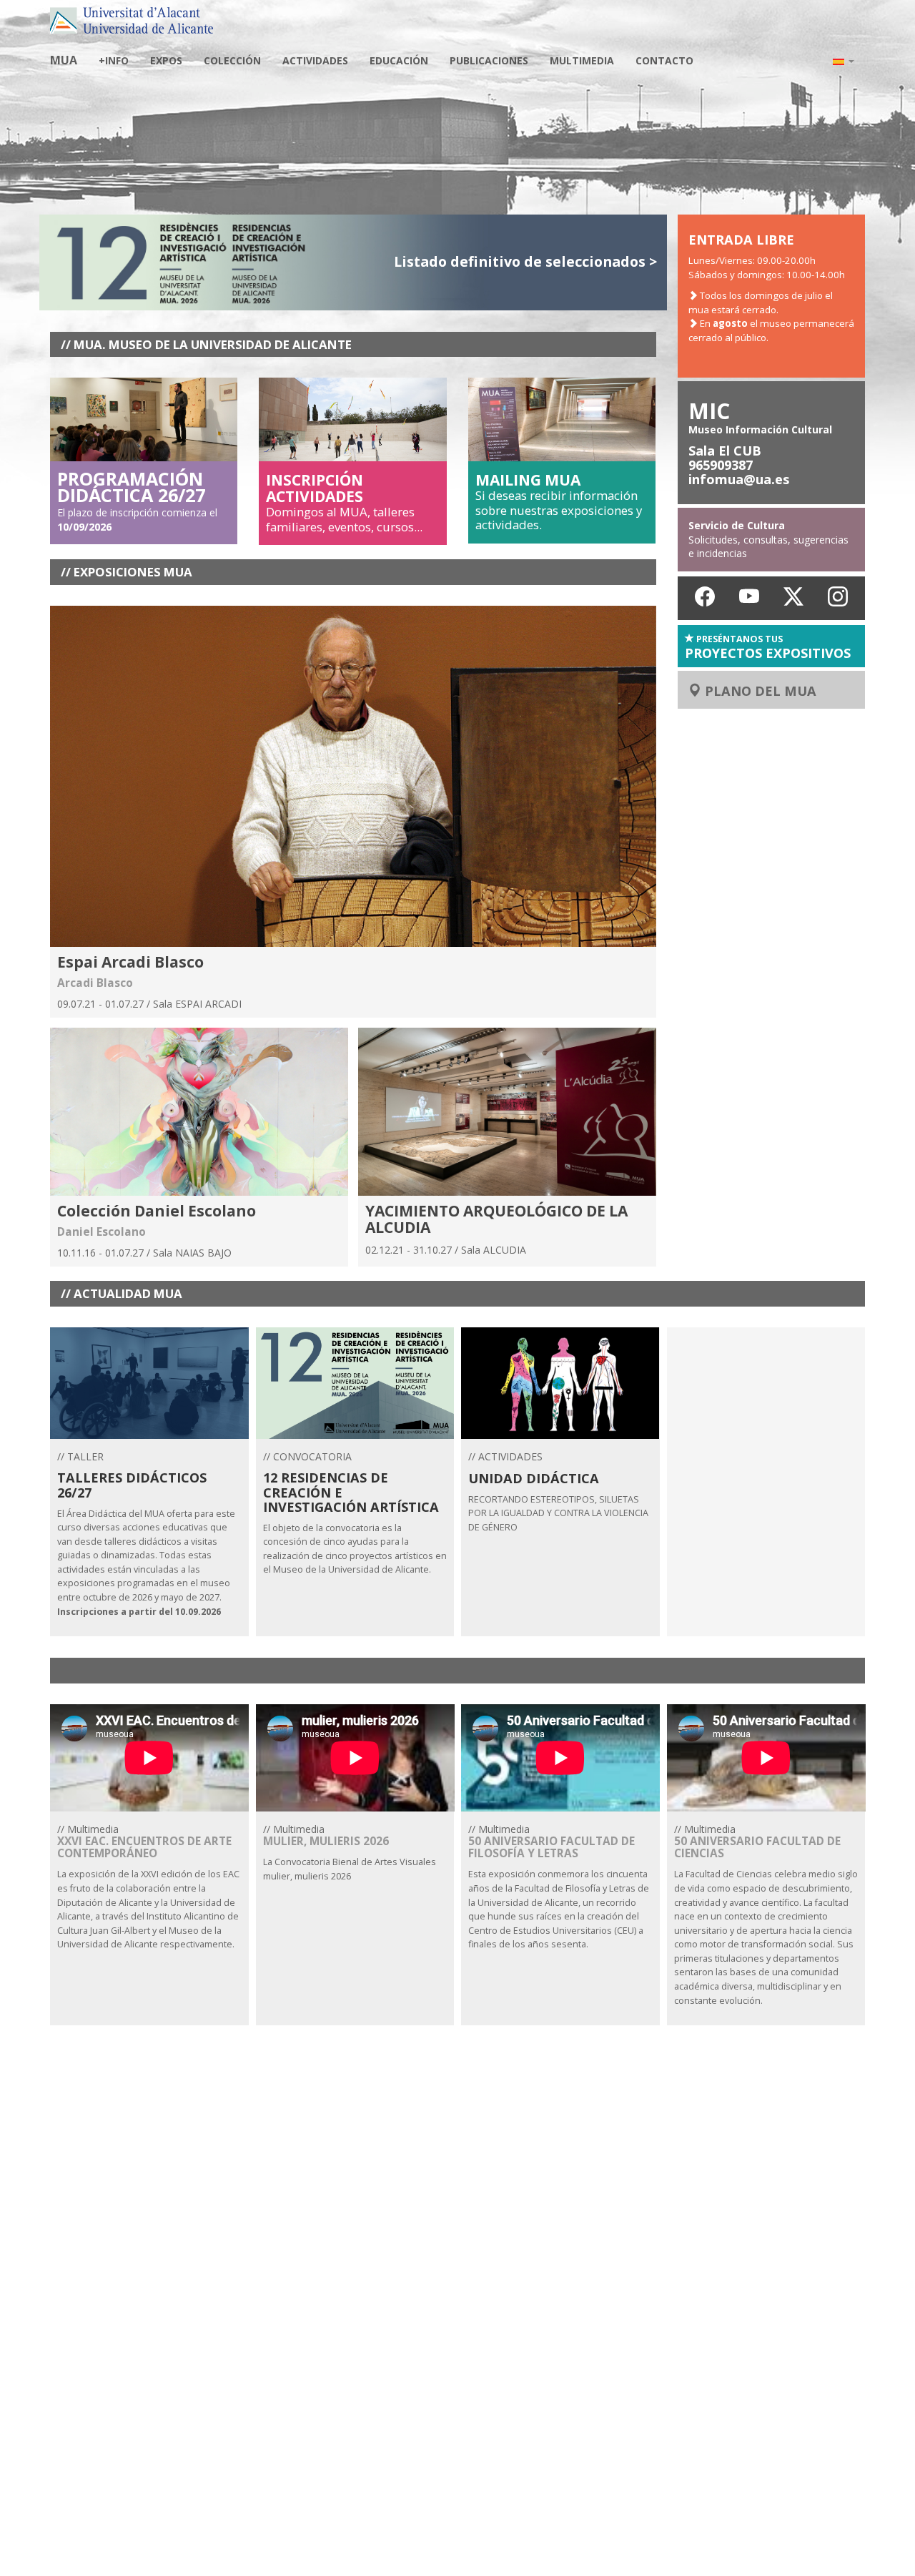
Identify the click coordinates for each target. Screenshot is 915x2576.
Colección (232, 60)
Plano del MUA (759, 691)
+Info (114, 60)
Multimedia (582, 60)
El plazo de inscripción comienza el (137, 504)
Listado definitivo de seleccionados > (525, 261)
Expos (166, 60)
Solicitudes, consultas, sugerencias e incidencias (768, 539)
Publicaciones (489, 60)
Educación (399, 60)
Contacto (664, 60)
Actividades (315, 60)
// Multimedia (148, 1886)
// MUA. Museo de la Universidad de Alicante (206, 344)
